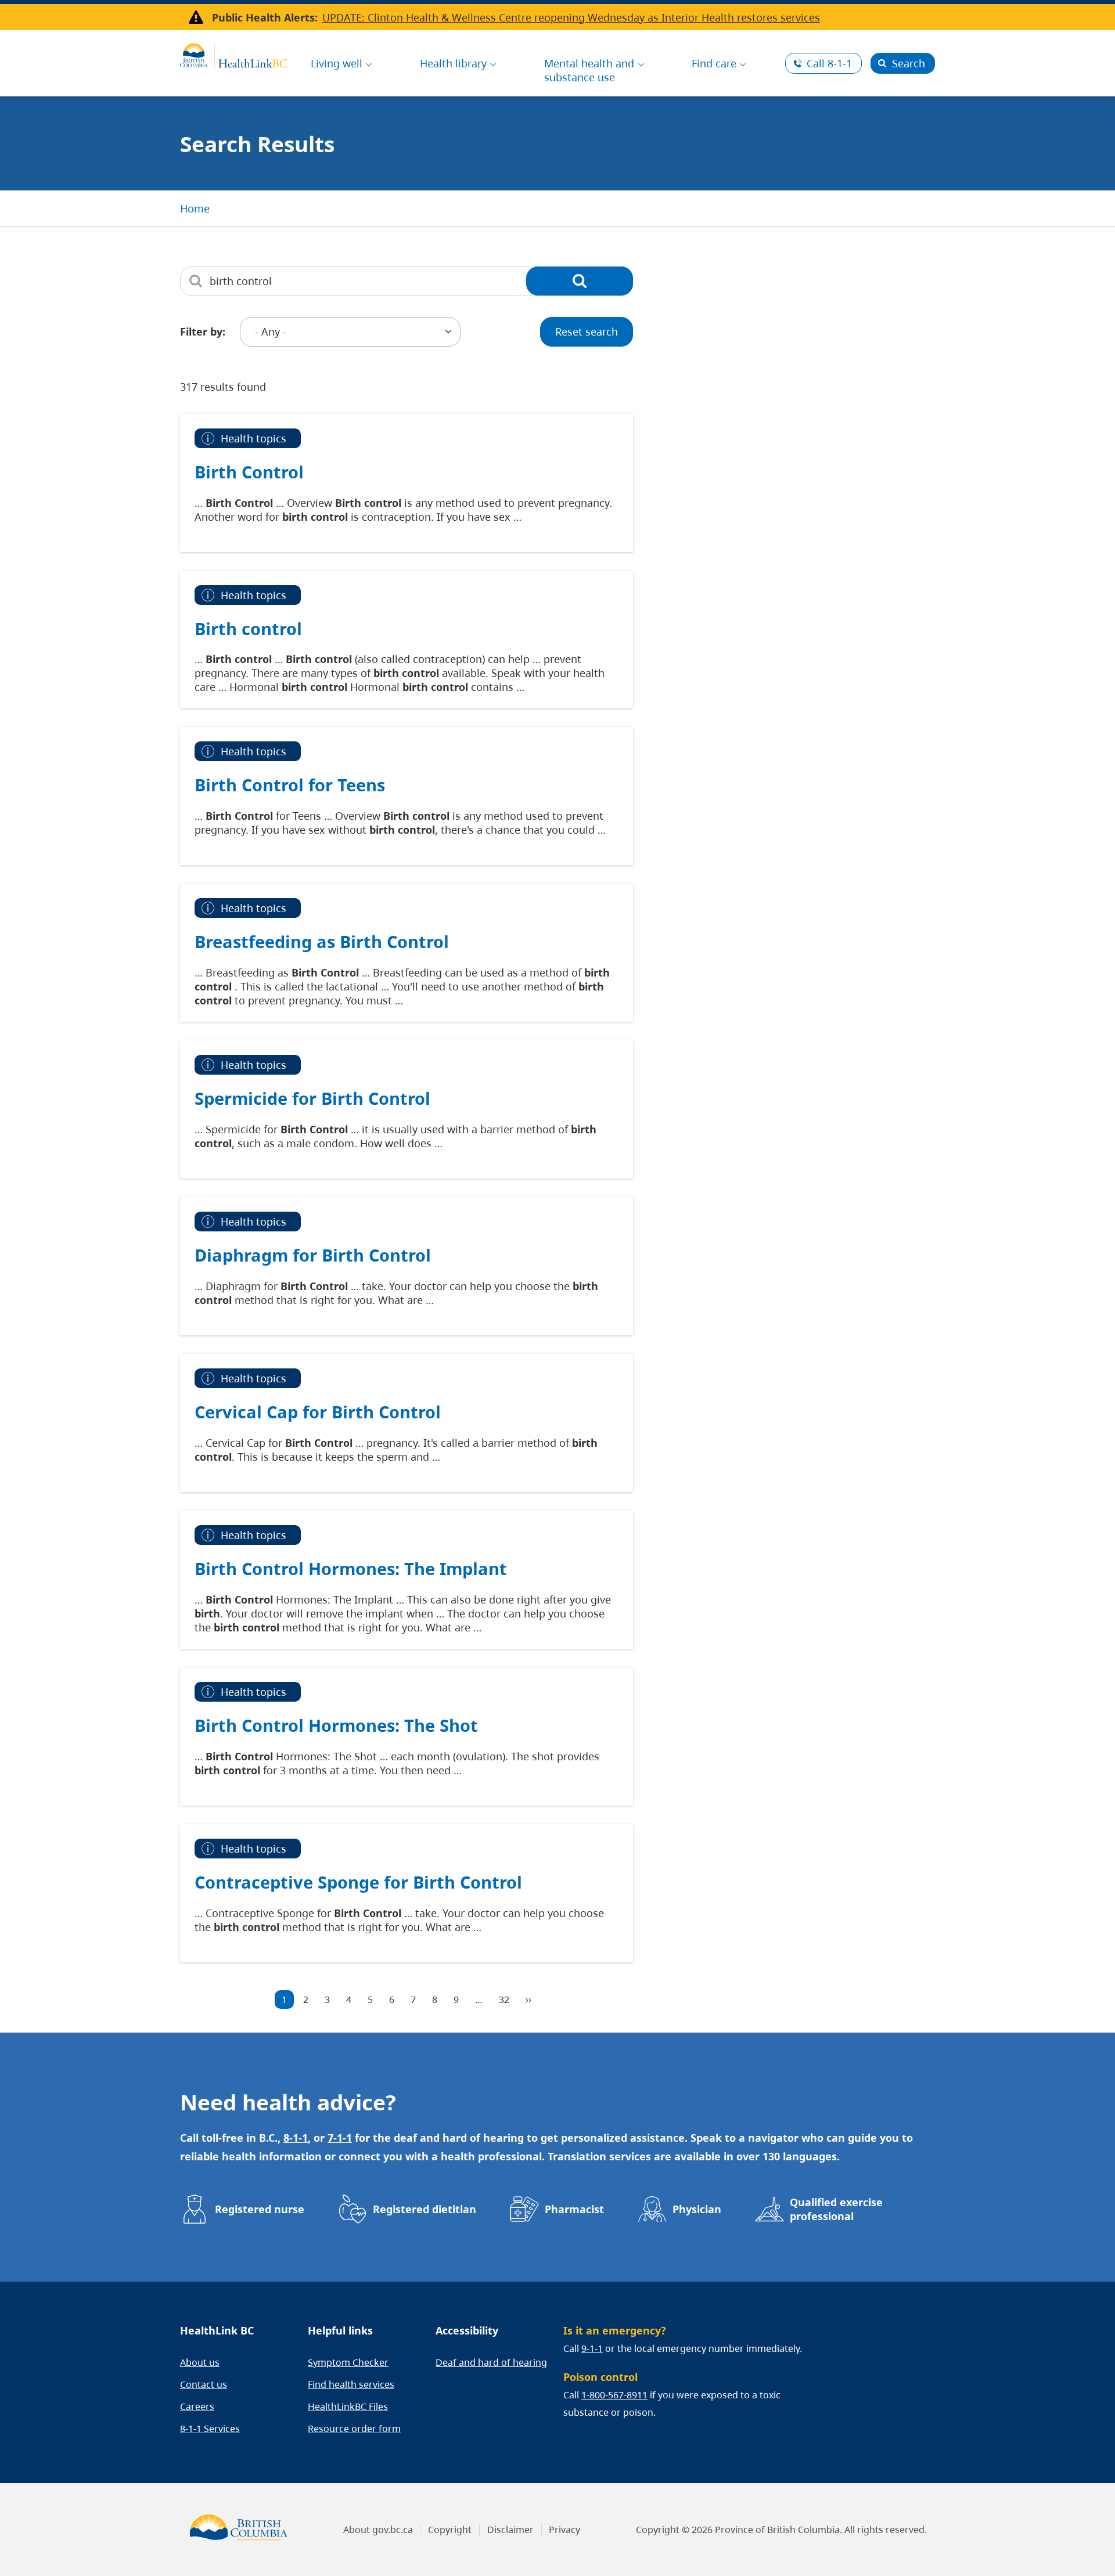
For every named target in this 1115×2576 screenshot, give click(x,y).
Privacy (564, 2530)
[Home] (234, 54)
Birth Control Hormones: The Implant (351, 1568)
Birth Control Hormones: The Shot (336, 1725)
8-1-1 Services (210, 2429)
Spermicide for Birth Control (312, 1098)
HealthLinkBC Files (348, 2406)
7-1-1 (340, 2138)
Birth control (248, 628)
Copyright (450, 2530)
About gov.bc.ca (378, 2530)
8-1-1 (829, 63)
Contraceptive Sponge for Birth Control (358, 1882)
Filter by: (203, 332)
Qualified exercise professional (836, 2209)
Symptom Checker (348, 2362)
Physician (697, 2209)
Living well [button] (337, 63)
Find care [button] (714, 63)
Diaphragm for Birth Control (313, 1255)
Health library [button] (453, 63)
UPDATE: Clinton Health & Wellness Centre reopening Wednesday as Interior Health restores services (571, 17)
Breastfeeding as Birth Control (322, 941)
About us (200, 2362)
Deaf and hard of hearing (491, 2362)
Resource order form (354, 2429)
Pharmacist (574, 2209)
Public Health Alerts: (265, 17)
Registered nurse (260, 2209)
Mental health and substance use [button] (589, 70)
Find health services (351, 2384)
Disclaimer (510, 2530)
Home (195, 208)
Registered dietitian (425, 2209)
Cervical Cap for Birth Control (318, 1412)
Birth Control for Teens (290, 785)
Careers (197, 2406)
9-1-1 (592, 2348)
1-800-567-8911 (614, 2395)
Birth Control (249, 472)
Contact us (204, 2384)
